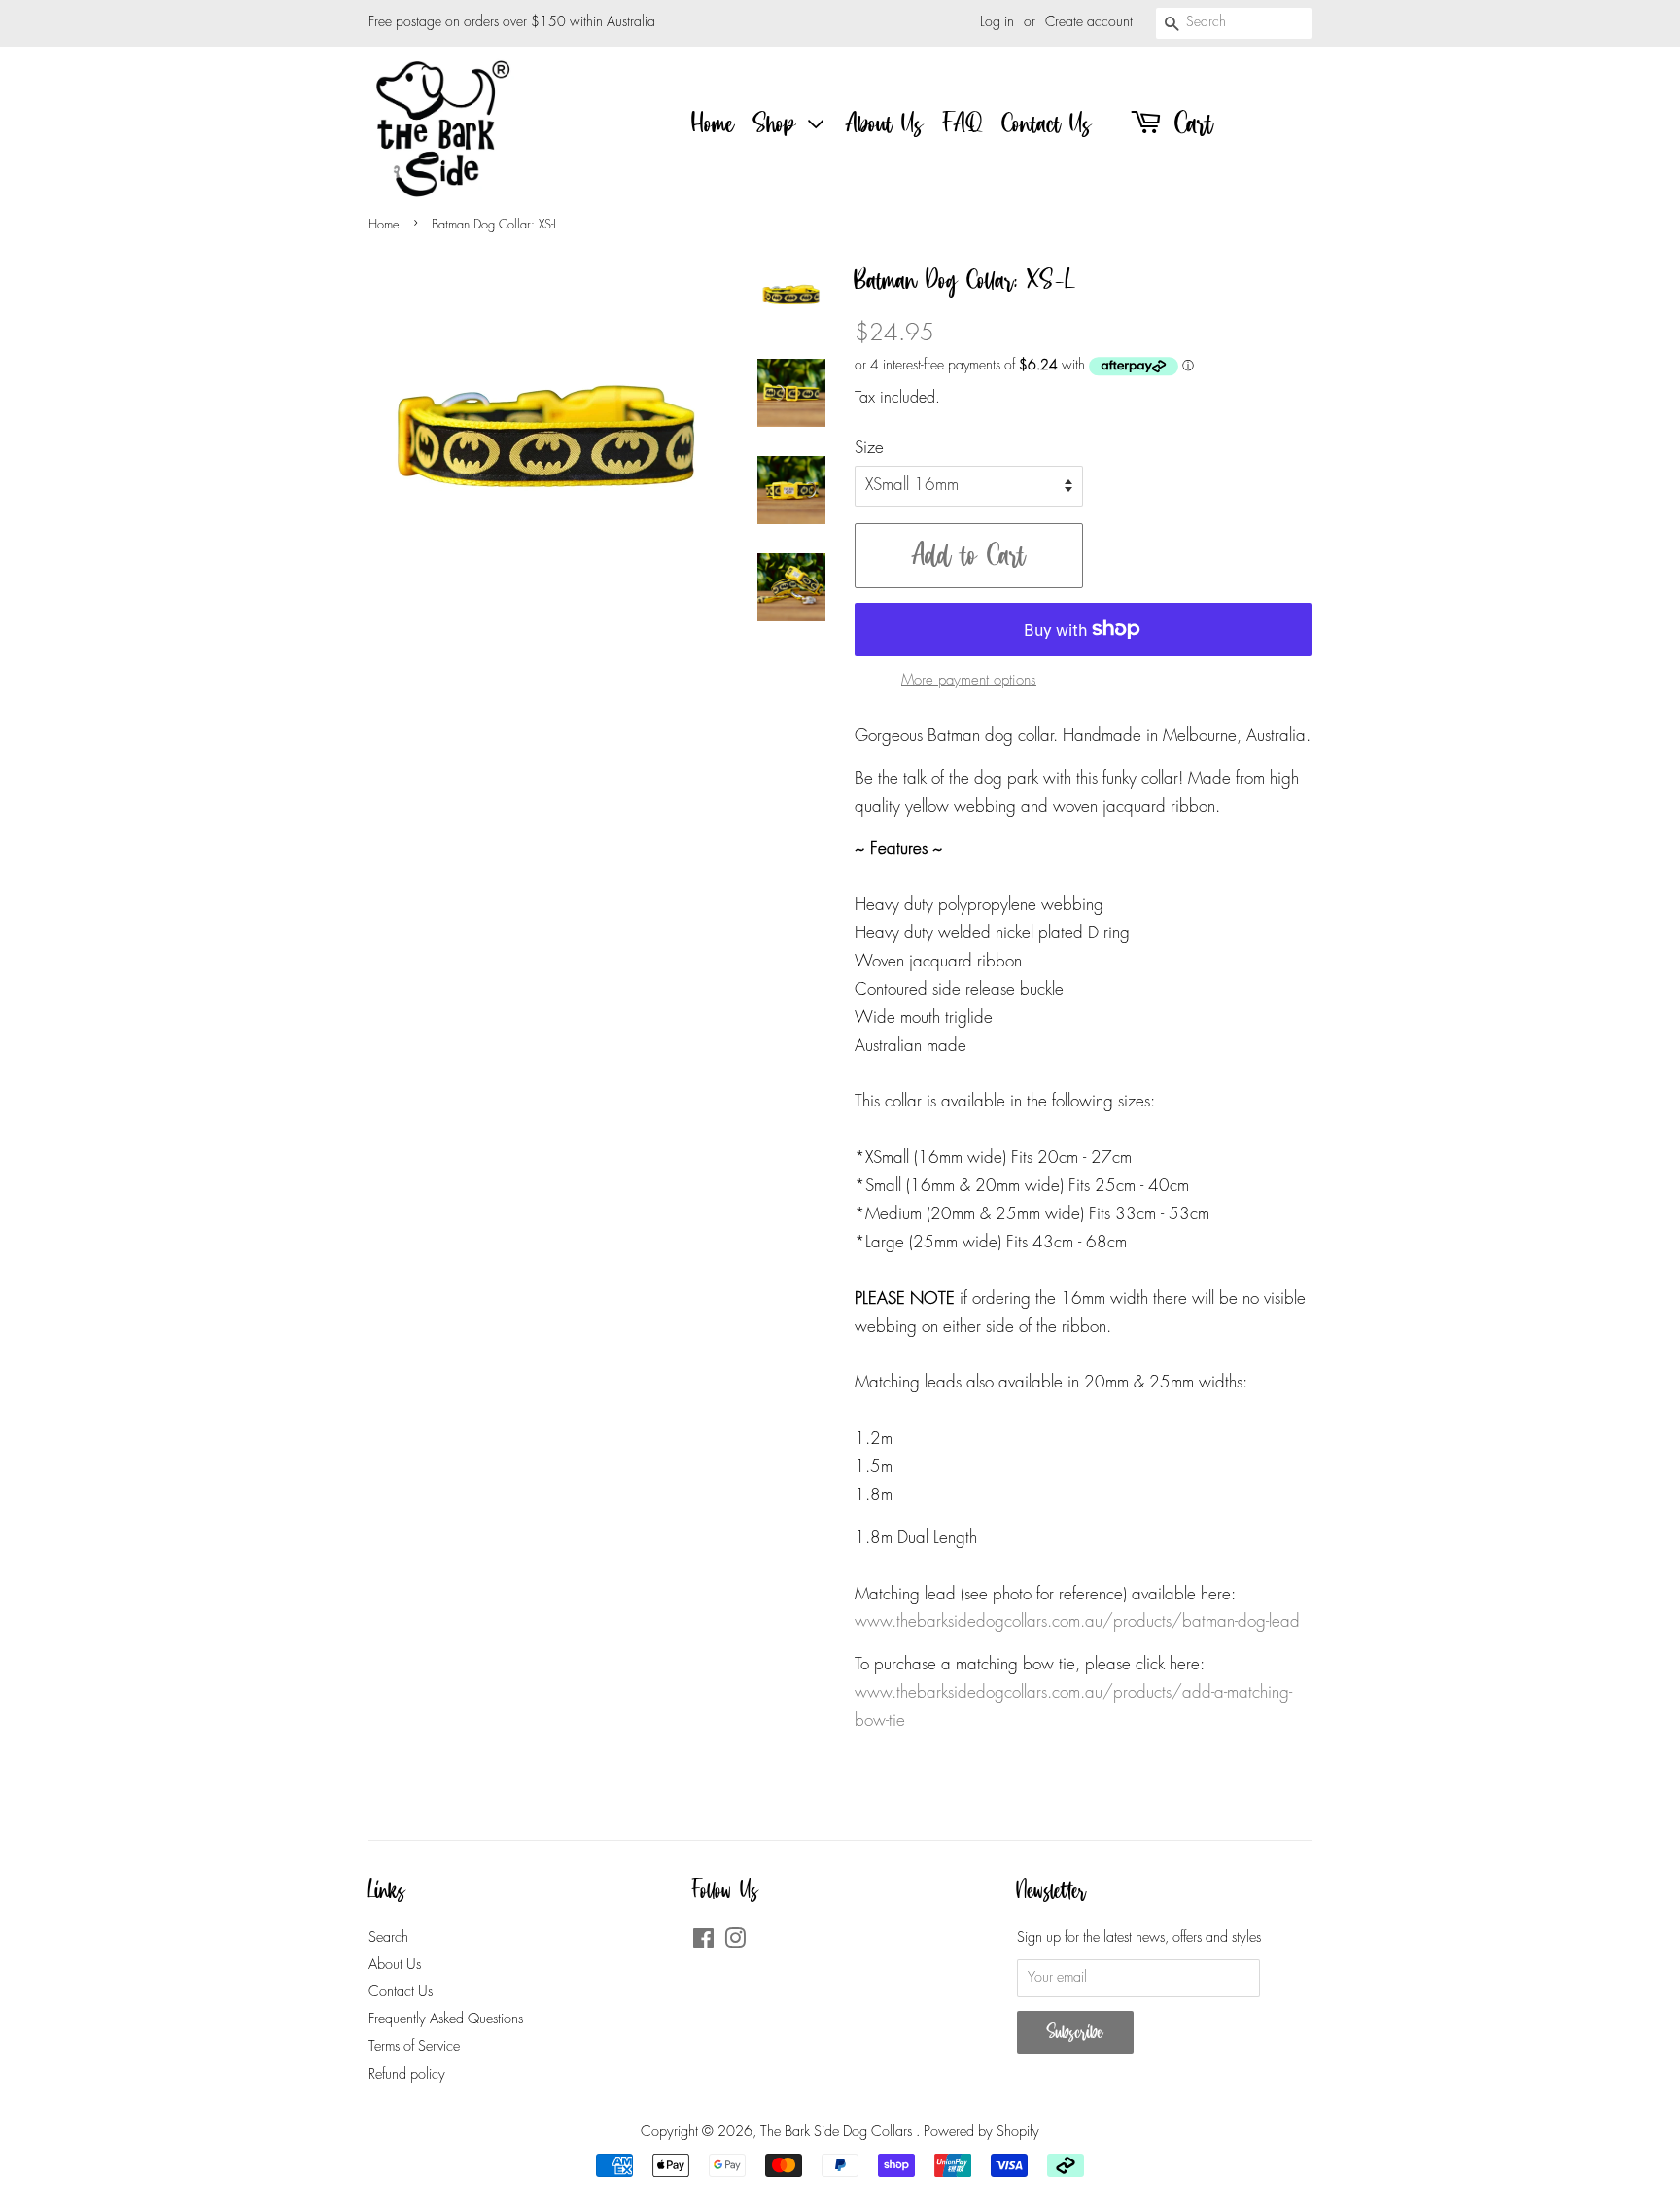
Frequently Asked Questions (446, 2019)
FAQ (963, 123)
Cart (1189, 123)
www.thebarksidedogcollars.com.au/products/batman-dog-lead (1077, 1622)
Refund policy (407, 2075)
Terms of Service (414, 2047)
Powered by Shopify (981, 2132)
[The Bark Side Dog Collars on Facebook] (703, 1943)
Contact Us (1047, 123)
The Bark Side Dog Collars (838, 2132)
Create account (1089, 22)
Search (388, 1938)
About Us (885, 123)
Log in (997, 22)
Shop (779, 123)
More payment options (969, 681)
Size (869, 449)
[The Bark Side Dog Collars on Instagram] (735, 1943)
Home (713, 123)
